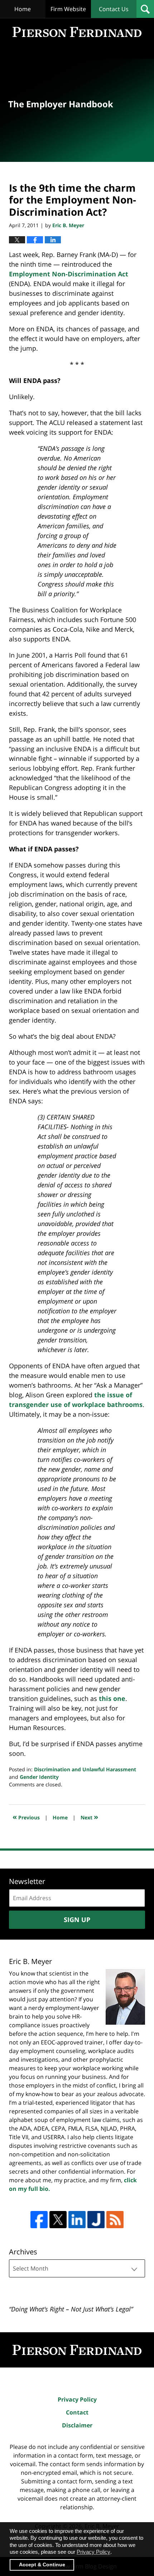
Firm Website (68, 9)
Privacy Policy (77, 2399)
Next (89, 1817)
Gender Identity (39, 1777)
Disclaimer (77, 2425)
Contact (77, 2412)
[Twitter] (58, 2220)
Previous (26, 1817)
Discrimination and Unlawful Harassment (85, 1769)
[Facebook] (39, 2220)
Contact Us (114, 9)
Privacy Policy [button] (93, 2552)
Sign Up (77, 1920)
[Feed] (115, 2220)
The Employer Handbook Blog (77, 32)
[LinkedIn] (77, 2220)
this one (112, 1698)
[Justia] (96, 2220)
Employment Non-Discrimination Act (69, 274)
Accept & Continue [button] (42, 2565)
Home (23, 9)
